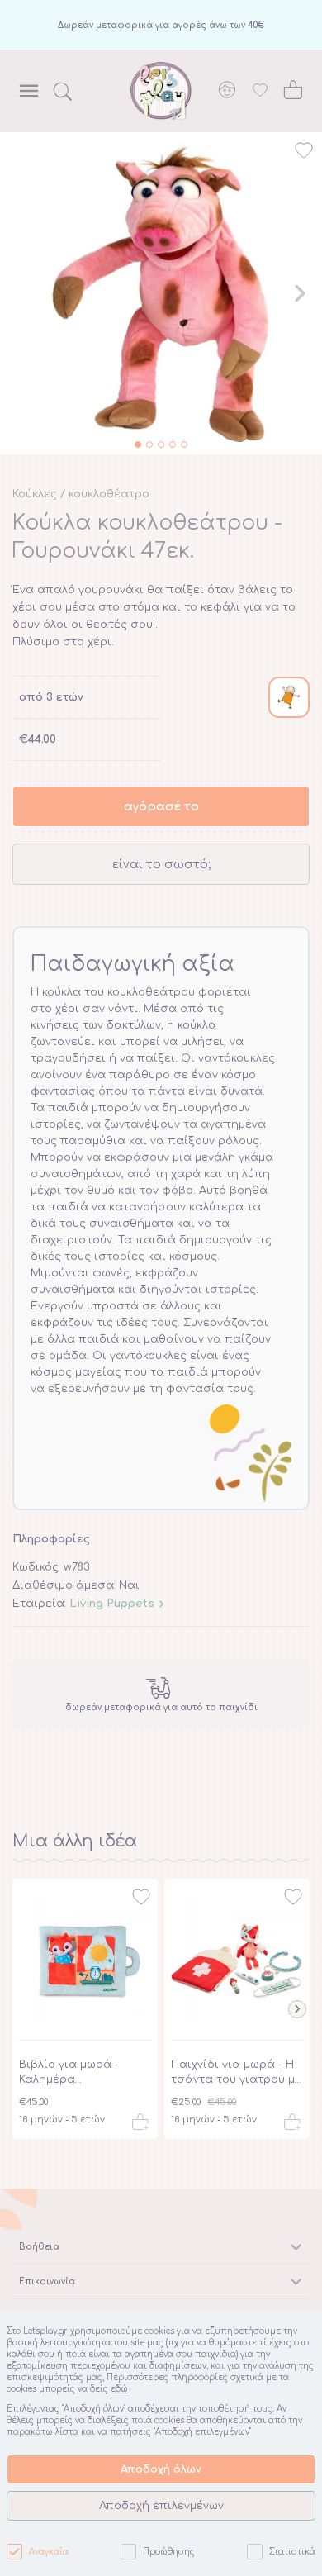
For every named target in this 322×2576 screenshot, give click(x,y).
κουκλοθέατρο (109, 494)
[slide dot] (138, 444)
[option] (161, 293)
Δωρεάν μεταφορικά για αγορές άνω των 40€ (161, 25)
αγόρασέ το (161, 806)
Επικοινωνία (47, 2281)
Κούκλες (35, 494)
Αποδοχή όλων (161, 2469)
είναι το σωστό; (161, 864)
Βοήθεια (39, 2247)
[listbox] (161, 293)
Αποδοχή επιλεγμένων (161, 2506)
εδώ (119, 2389)
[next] (300, 293)
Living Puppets (112, 1604)
